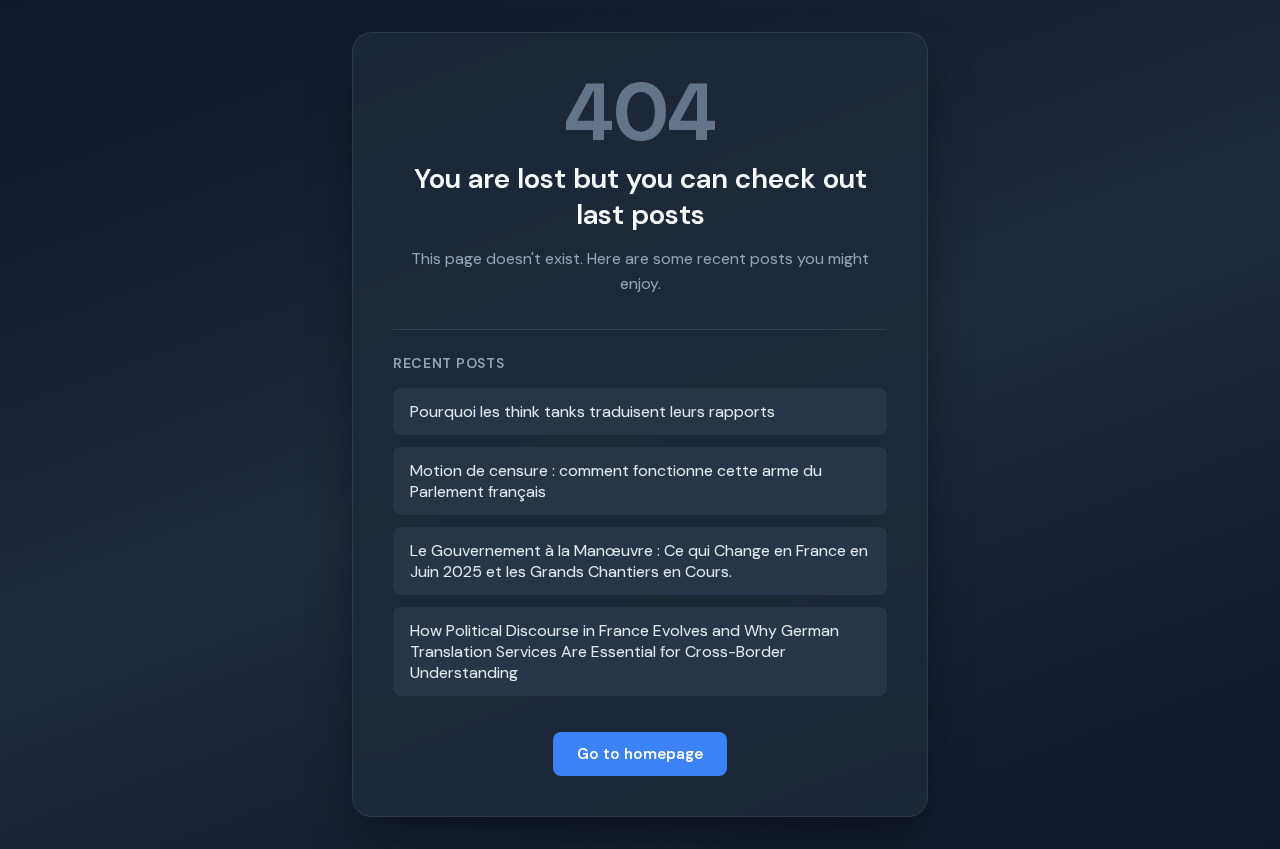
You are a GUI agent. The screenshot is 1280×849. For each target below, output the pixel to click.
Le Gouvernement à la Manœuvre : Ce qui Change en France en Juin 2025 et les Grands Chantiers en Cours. (639, 561)
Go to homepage (640, 754)
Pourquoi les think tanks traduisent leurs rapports (592, 411)
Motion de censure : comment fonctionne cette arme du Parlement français (616, 481)
